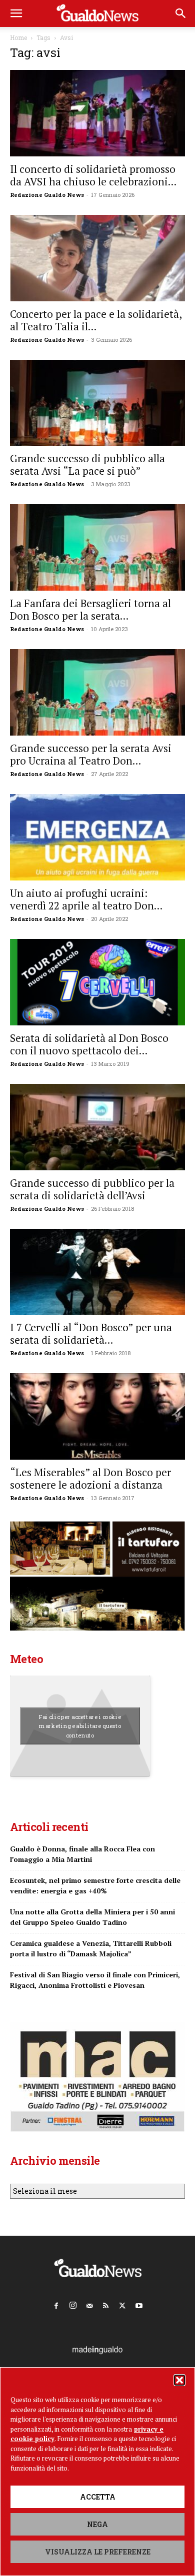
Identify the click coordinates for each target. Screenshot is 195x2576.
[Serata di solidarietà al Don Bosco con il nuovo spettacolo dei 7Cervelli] (97, 982)
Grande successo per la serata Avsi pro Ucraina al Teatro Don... (91, 754)
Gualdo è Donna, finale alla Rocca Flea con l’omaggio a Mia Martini (82, 1854)
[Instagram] (73, 2303)
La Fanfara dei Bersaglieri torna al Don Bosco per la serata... (90, 609)
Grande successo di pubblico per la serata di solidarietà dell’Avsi (92, 1189)
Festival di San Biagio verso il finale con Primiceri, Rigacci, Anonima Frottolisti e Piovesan (95, 1980)
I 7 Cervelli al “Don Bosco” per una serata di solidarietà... (91, 1333)
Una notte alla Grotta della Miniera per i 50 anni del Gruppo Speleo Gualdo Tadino (92, 1917)
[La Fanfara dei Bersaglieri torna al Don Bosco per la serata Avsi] (97, 547)
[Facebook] (56, 2304)
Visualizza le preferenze (98, 2552)
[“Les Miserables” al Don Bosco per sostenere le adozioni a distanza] (97, 1416)
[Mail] (89, 2304)
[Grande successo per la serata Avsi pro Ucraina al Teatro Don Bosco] (97, 692)
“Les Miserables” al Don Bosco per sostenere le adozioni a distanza (90, 1478)
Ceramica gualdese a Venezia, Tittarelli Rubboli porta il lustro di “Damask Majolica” (91, 1948)
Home (18, 37)
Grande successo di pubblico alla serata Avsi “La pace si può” (87, 464)
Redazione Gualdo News (47, 195)
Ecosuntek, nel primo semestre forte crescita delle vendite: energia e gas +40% (95, 1885)
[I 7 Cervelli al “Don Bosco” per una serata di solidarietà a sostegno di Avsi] (97, 1272)
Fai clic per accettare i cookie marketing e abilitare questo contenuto (80, 1726)
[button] (179, 2380)
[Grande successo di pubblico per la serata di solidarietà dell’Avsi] (97, 1127)
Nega (97, 2524)
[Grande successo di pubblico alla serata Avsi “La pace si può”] (97, 403)
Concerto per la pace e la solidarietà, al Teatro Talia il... (96, 320)
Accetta (98, 2497)
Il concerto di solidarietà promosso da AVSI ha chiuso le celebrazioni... (93, 175)
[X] (122, 2304)
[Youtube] (139, 2304)
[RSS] (106, 2304)
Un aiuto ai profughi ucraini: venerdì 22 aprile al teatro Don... (86, 899)
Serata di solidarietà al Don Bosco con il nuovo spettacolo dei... (89, 1044)
